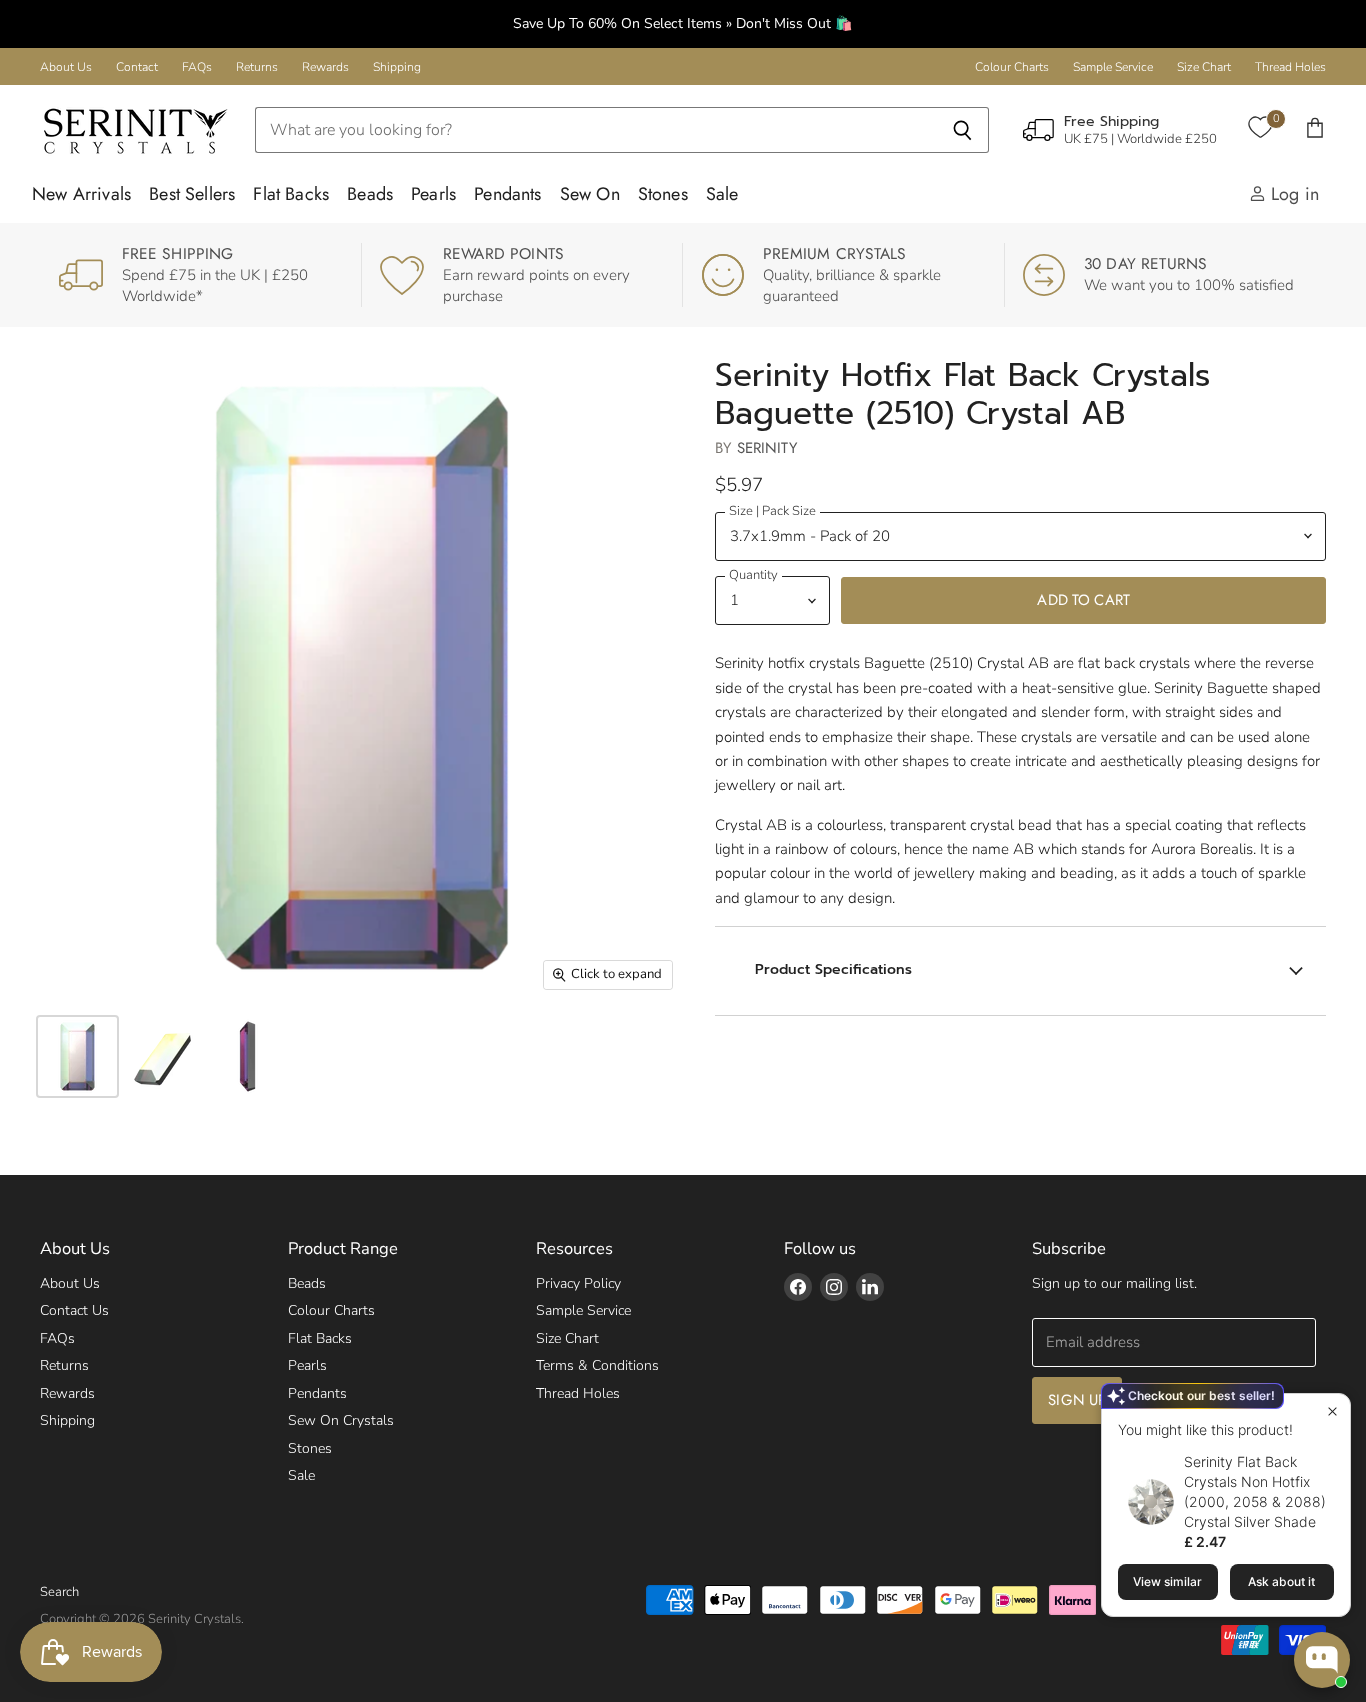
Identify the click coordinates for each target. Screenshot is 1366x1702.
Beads (370, 194)
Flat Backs (291, 194)
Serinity (767, 448)
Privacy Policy (578, 1283)
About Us (66, 67)
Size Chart (1204, 67)
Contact (137, 67)
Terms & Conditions (597, 1365)
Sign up (1077, 1400)
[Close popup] (1332, 1411)
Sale (722, 194)
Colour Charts (1012, 67)
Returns (257, 67)
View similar (1167, 1581)
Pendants (507, 194)
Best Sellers (192, 194)
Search (59, 1592)
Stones (663, 194)
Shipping (397, 67)
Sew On (590, 194)
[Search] (962, 130)
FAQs (197, 67)
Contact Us (74, 1310)
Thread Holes (1290, 67)
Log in (1292, 194)
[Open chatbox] (1322, 1660)
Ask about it (1281, 1581)
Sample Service (1113, 67)
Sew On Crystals (341, 1420)
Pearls (433, 194)
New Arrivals (81, 194)
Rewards (325, 67)
